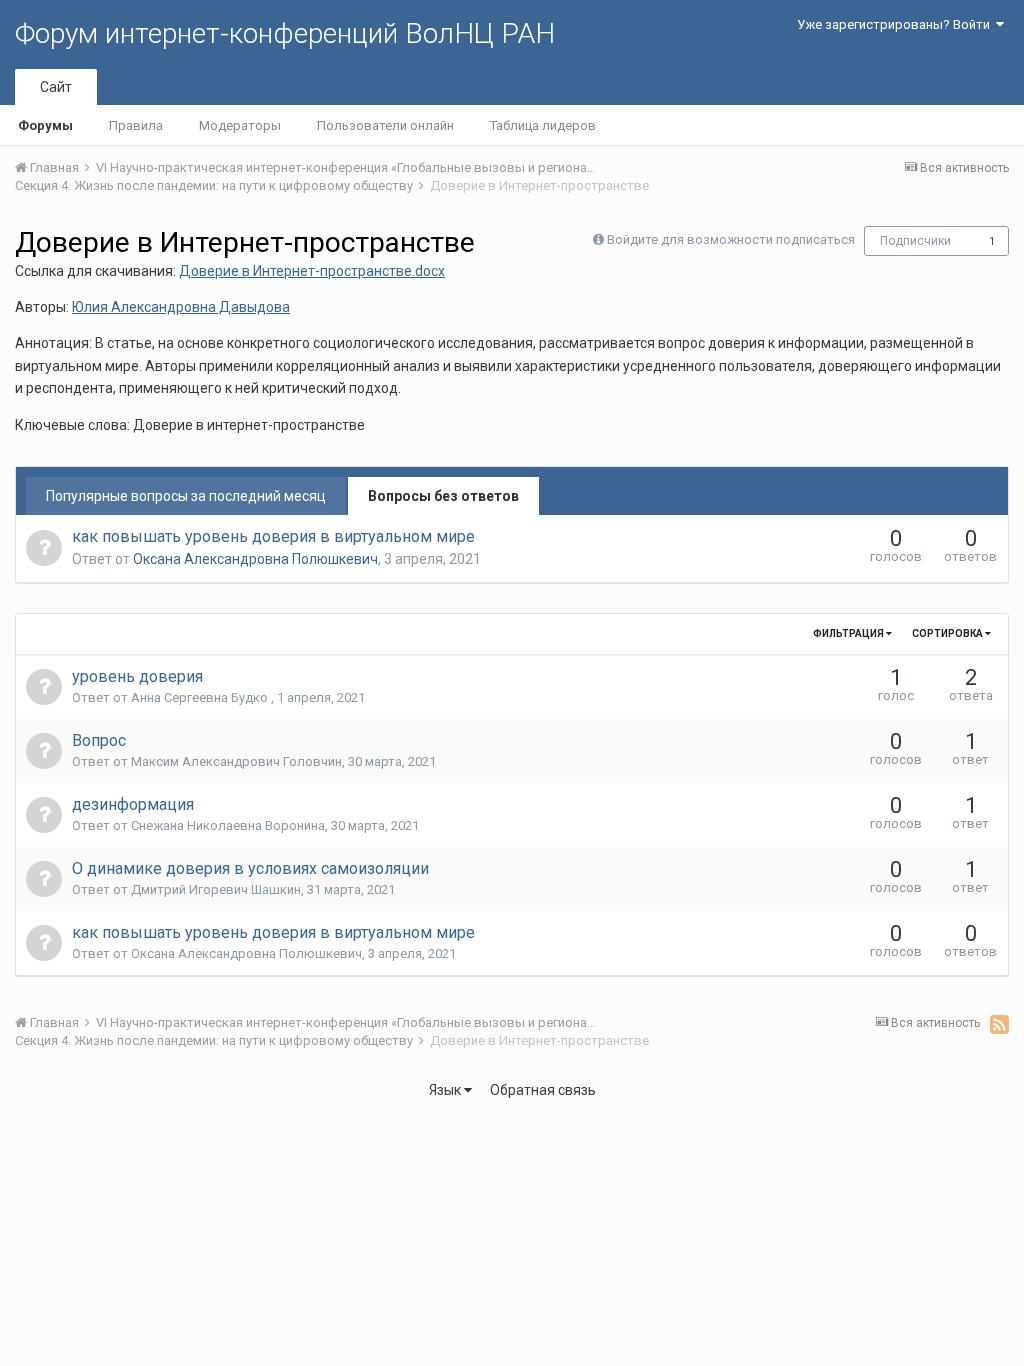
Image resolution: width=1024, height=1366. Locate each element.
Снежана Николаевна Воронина (228, 825)
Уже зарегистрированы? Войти (896, 24)
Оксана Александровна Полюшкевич (255, 559)
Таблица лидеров (543, 125)
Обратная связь (543, 1090)
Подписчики (915, 241)
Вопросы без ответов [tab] (443, 496)
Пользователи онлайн (385, 125)
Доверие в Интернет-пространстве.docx (312, 271)
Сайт (56, 87)
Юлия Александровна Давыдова (181, 307)
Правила (136, 125)
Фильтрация (849, 633)
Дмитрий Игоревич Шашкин (216, 889)
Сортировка (948, 633)
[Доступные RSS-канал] (999, 1024)
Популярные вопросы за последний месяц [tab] (186, 496)
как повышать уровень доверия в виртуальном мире (273, 536)
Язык (446, 1090)
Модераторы (240, 125)
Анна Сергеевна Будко (201, 697)
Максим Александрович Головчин (236, 761)
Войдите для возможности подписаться (731, 239)
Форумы (45, 125)
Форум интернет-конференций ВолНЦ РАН (285, 33)
